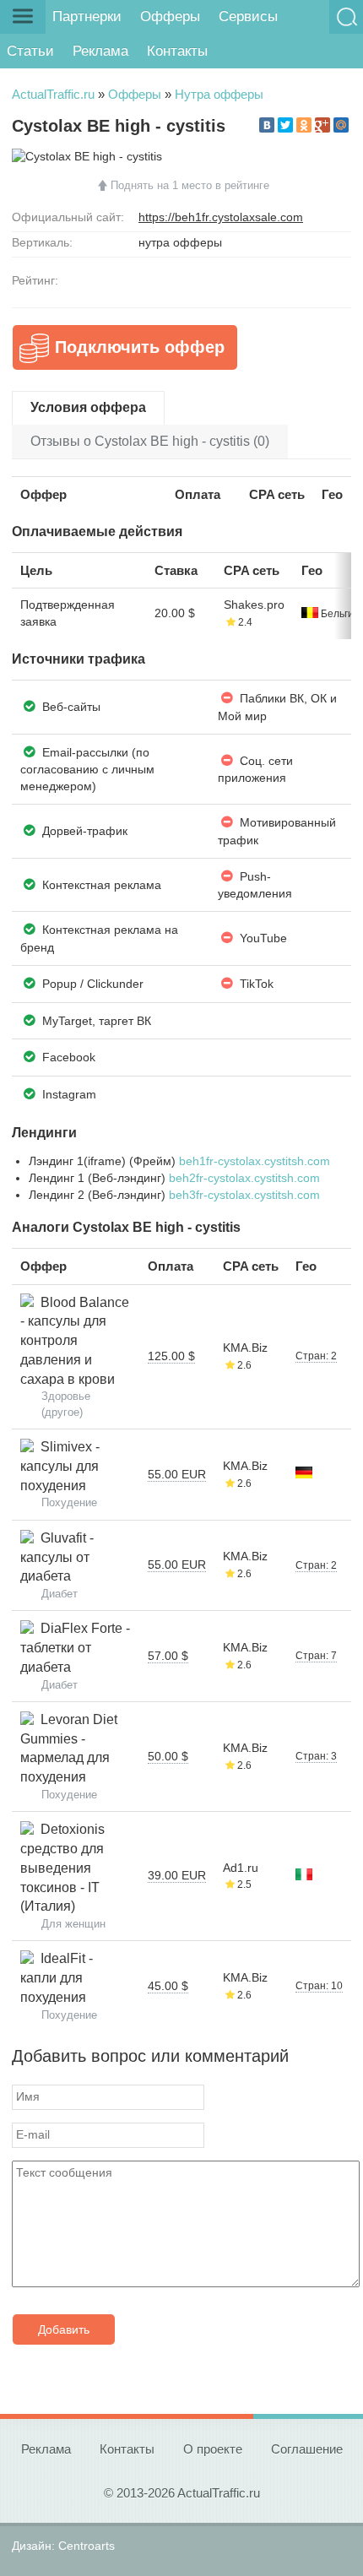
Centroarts (87, 2546)
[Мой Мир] (341, 125)
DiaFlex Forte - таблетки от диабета (75, 1647)
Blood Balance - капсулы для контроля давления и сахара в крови (75, 1341)
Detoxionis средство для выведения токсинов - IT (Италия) (62, 1868)
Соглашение (307, 2449)
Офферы (170, 16)
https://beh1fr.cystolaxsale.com (221, 217)
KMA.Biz (245, 1348)
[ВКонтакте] (267, 125)
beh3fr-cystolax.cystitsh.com (244, 1195)
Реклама (100, 51)
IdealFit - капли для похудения (57, 1977)
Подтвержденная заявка (68, 613)
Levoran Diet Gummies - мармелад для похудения (69, 1748)
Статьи (30, 51)
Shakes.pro (254, 605)
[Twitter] (285, 125)
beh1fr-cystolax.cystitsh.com (255, 1161)
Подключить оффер (140, 347)
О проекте (213, 2449)
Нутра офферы (219, 94)
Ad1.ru (241, 1868)
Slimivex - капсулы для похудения (60, 1466)
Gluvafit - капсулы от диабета (57, 1557)
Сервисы (248, 16)
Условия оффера (88, 407)
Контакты (177, 51)
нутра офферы (180, 242)
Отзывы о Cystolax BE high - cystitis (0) (150, 441)
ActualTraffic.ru (53, 94)
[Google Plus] (322, 125)
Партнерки (87, 16)
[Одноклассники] (304, 125)
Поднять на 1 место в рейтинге (190, 185)
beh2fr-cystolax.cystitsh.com (244, 1178)
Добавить (64, 2329)
